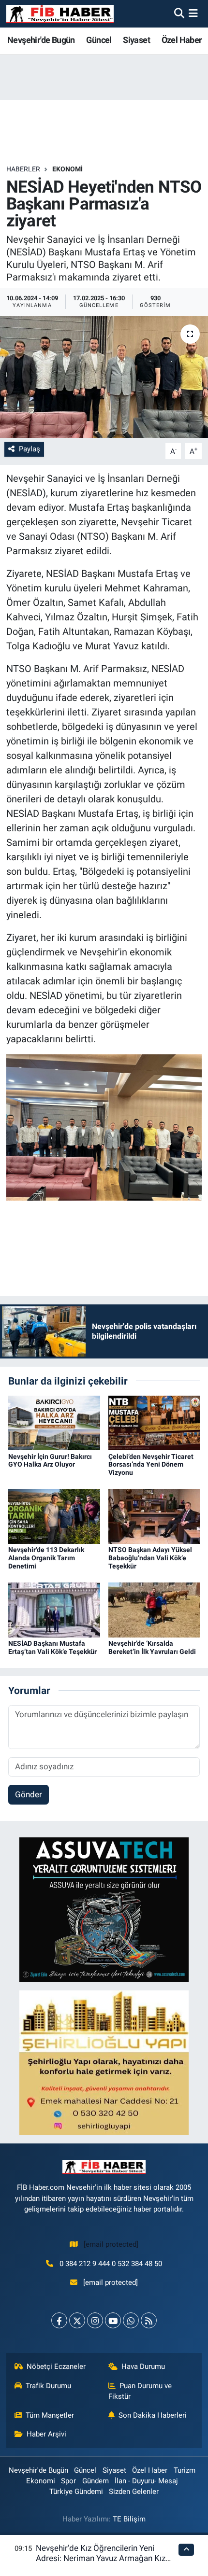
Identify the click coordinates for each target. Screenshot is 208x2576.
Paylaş (30, 449)
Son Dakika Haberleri (153, 2415)
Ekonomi (67, 169)
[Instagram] (95, 2320)
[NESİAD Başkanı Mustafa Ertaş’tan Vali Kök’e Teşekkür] (54, 1610)
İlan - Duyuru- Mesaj (146, 2481)
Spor (68, 2481)
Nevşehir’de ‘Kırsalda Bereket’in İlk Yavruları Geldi (152, 1647)
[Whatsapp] (131, 2320)
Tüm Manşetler (50, 2415)
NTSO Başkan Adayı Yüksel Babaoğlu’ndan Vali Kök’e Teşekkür (150, 1558)
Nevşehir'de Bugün (41, 40)
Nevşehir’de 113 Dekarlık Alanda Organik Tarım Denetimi (46, 1558)
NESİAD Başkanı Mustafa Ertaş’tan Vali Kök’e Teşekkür (52, 1647)
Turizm (185, 2470)
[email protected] (111, 2244)
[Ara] (179, 14)
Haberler (23, 169)
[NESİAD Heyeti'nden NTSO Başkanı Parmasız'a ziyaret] (104, 377)
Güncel (99, 40)
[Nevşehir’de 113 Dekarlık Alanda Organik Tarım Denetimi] (54, 1516)
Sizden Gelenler (134, 2492)
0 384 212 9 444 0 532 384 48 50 (111, 2264)
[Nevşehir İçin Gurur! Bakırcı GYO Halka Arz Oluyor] (54, 1422)
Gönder (29, 1794)
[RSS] (149, 2320)
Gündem (96, 2481)
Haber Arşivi (46, 2434)
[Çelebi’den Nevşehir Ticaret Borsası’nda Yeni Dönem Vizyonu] (154, 1422)
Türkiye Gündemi (76, 2492)
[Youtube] (113, 2320)
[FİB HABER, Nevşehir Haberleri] (60, 14)
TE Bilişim (129, 2519)
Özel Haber (182, 40)
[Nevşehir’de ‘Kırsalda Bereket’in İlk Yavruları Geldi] (154, 1610)
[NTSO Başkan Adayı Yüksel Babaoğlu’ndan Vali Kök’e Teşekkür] (154, 1516)
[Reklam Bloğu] (104, 1909)
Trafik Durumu (48, 2386)
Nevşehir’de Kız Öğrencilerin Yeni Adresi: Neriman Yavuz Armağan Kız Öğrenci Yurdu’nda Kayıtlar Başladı (101, 2558)
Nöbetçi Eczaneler (56, 2366)
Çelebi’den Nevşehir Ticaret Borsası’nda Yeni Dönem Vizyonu (151, 1465)
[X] (77, 2320)
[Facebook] (59, 2320)
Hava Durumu (143, 2366)
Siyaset (136, 40)
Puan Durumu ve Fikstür (140, 2391)
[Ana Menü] (193, 14)
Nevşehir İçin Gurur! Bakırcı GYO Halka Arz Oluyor (50, 1461)
